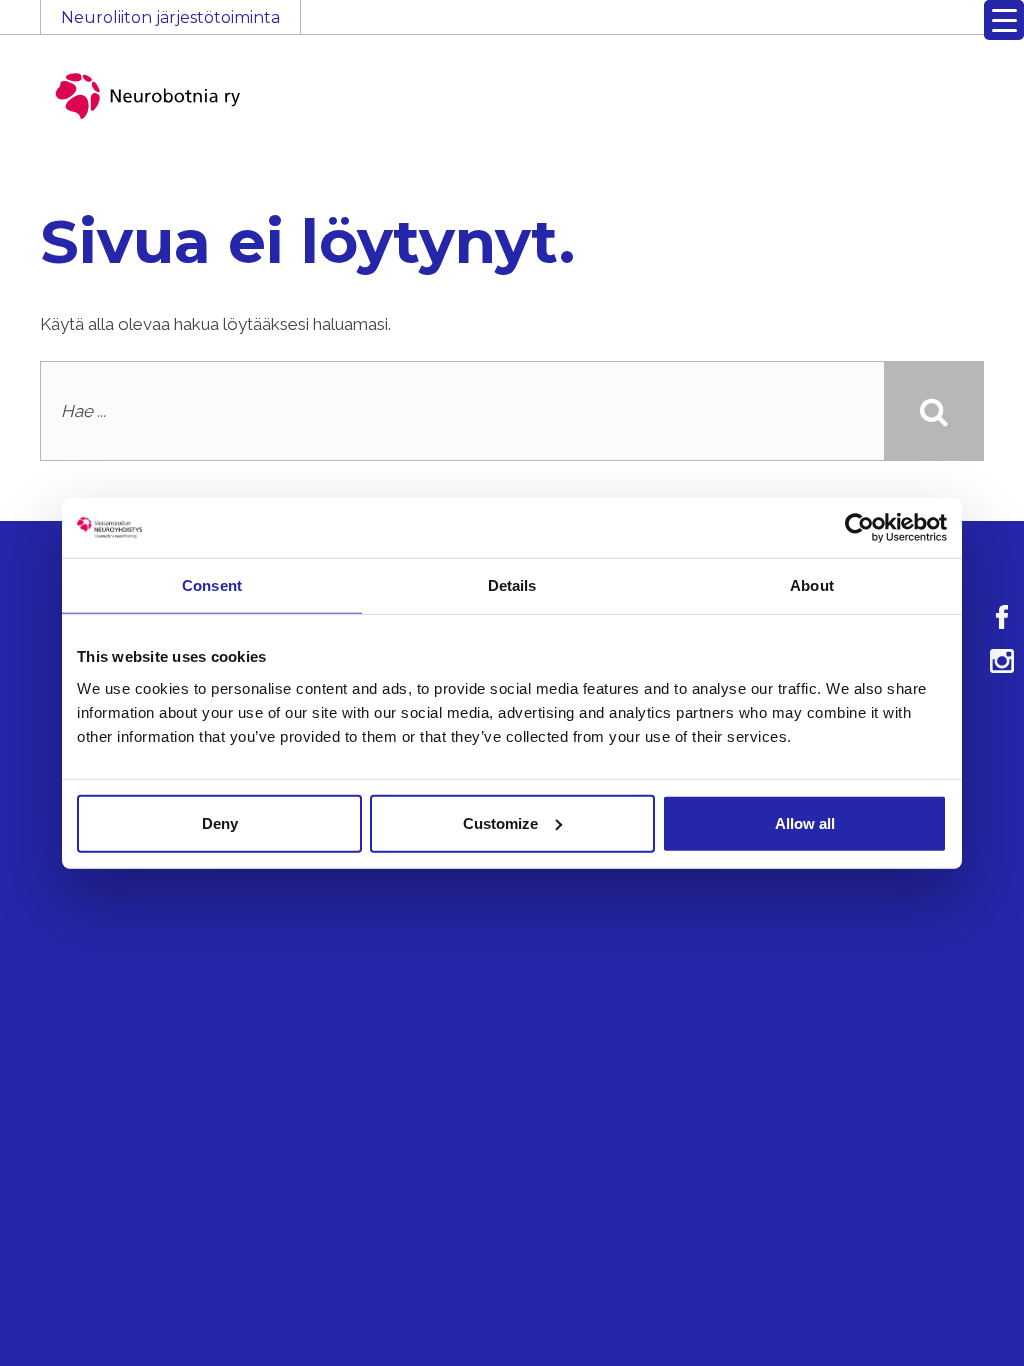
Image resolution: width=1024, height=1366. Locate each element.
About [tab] (812, 585)
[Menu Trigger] (1004, 20)
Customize (500, 822)
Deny (220, 822)
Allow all (805, 822)
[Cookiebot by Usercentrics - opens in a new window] (859, 528)
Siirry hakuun (964, 27)
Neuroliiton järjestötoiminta (170, 17)
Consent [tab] (212, 585)
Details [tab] (512, 585)
